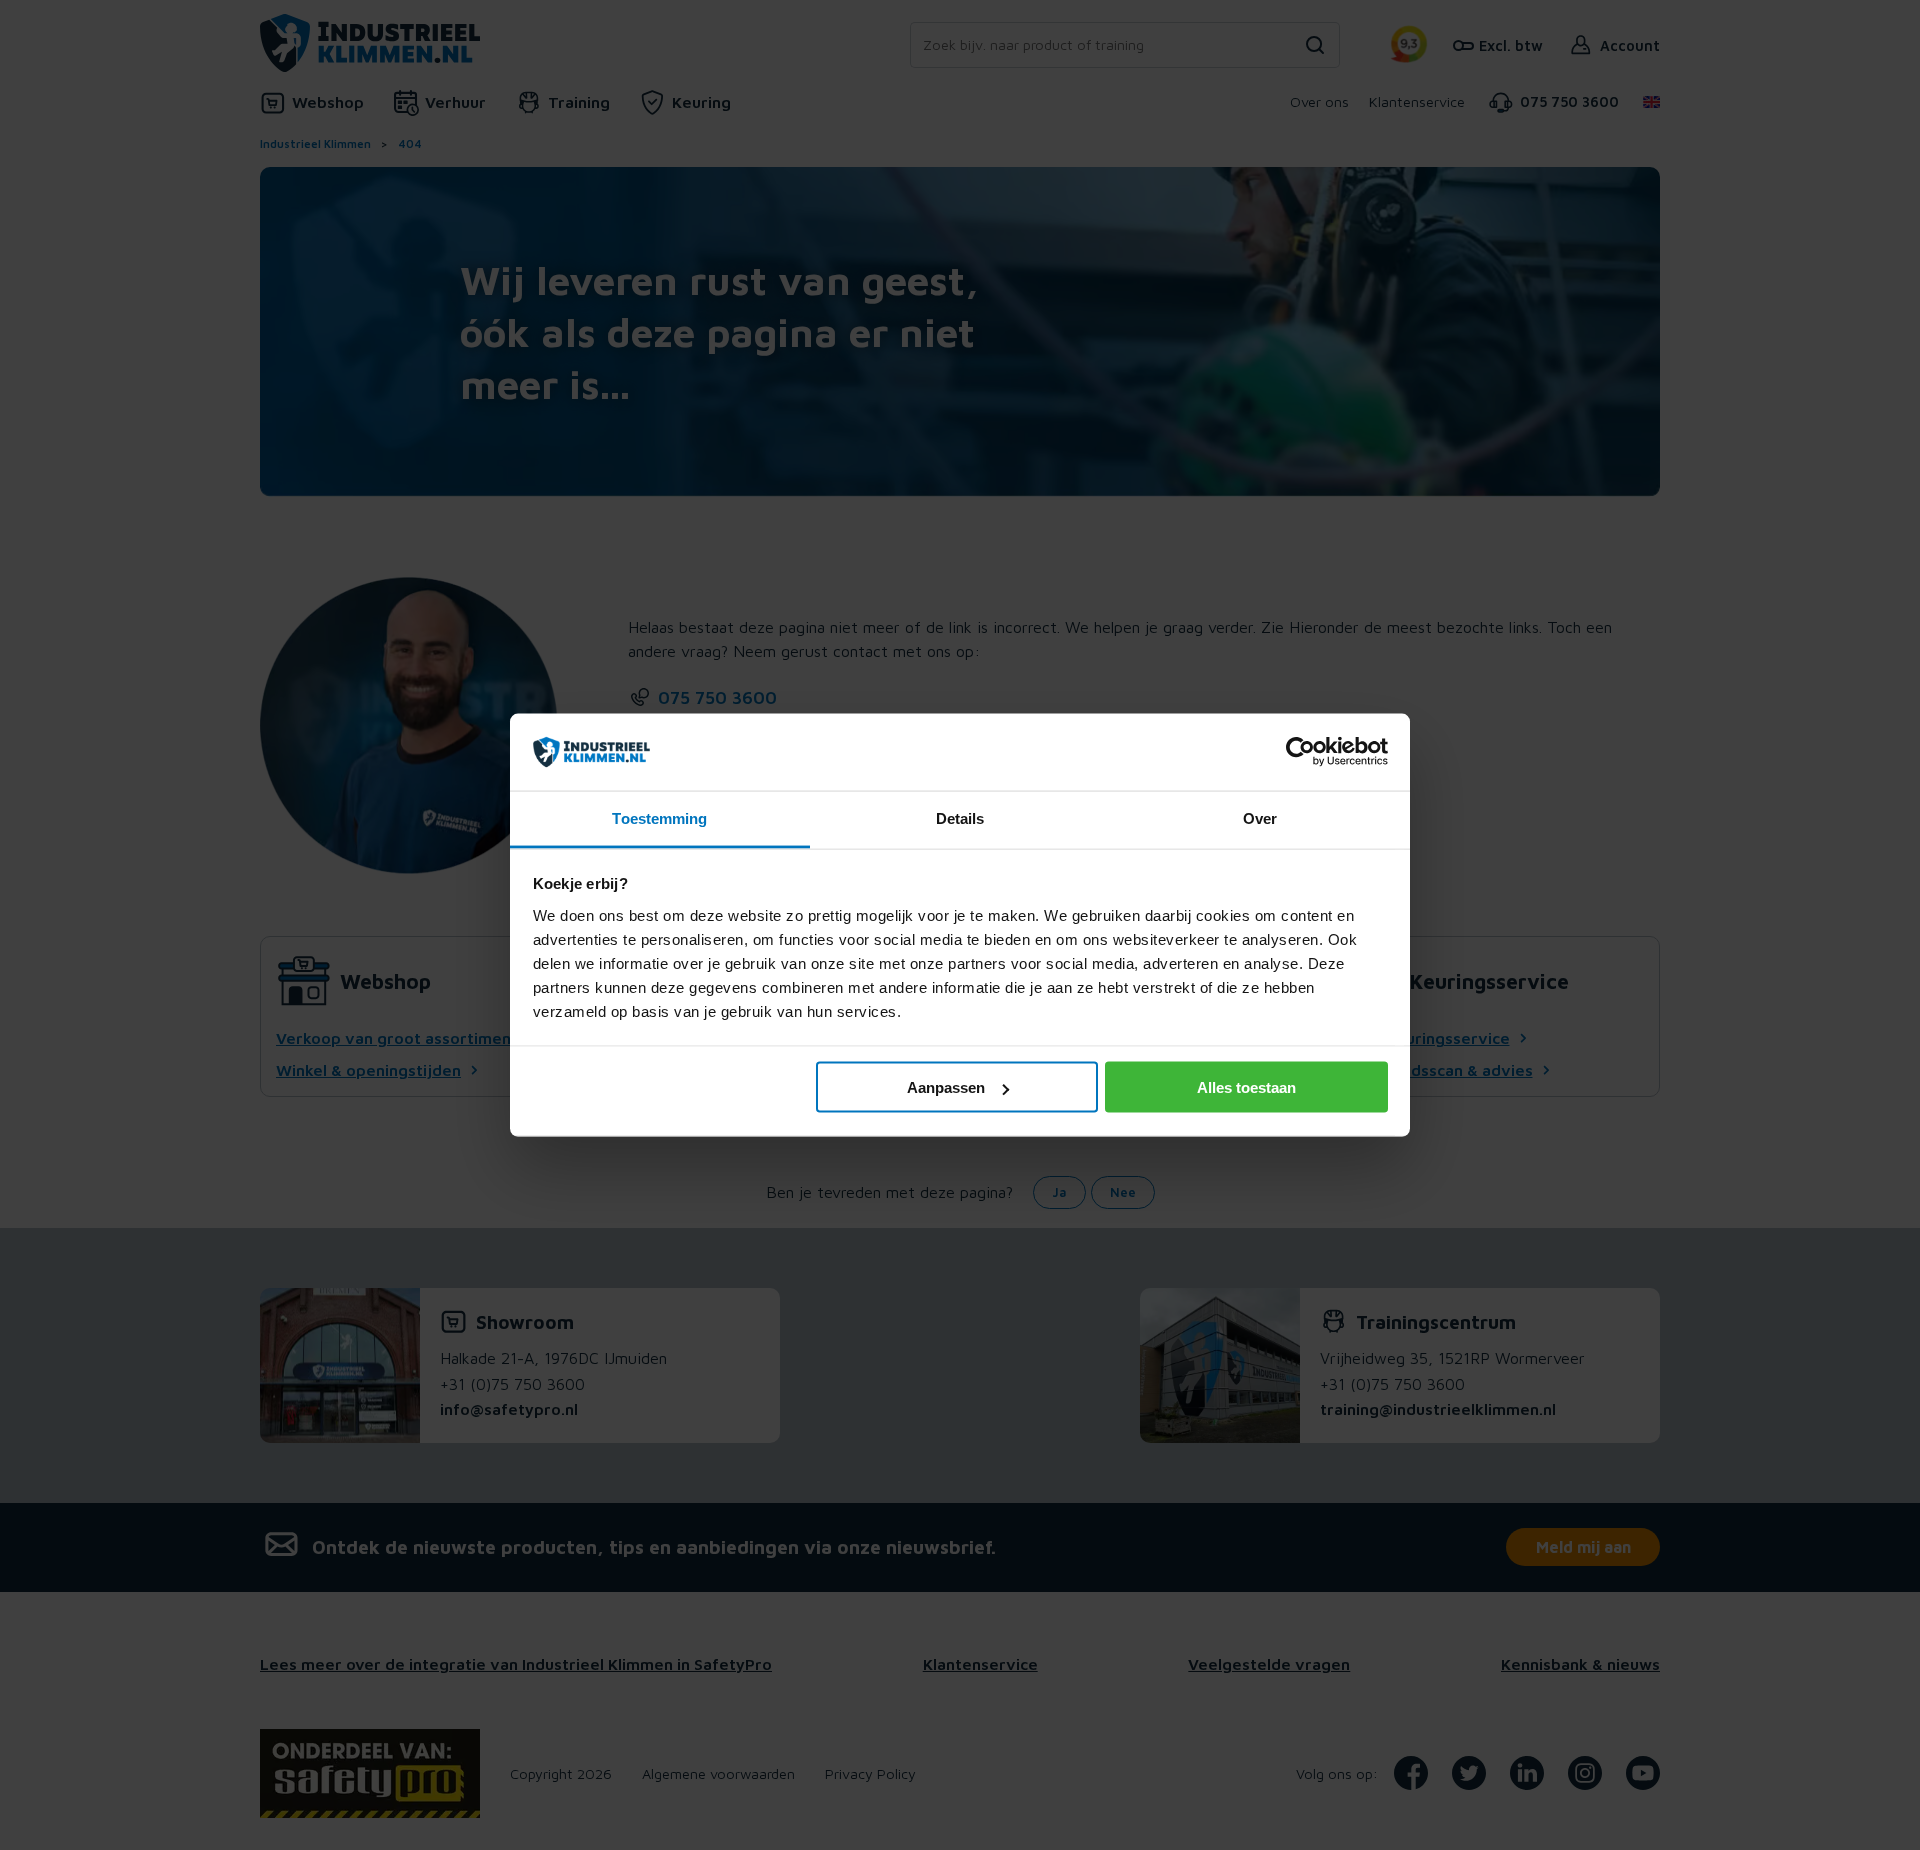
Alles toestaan (1246, 1087)
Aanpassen (946, 1087)
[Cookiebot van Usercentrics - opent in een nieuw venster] (1300, 752)
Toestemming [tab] (659, 817)
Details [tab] (960, 817)
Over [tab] (1260, 817)
